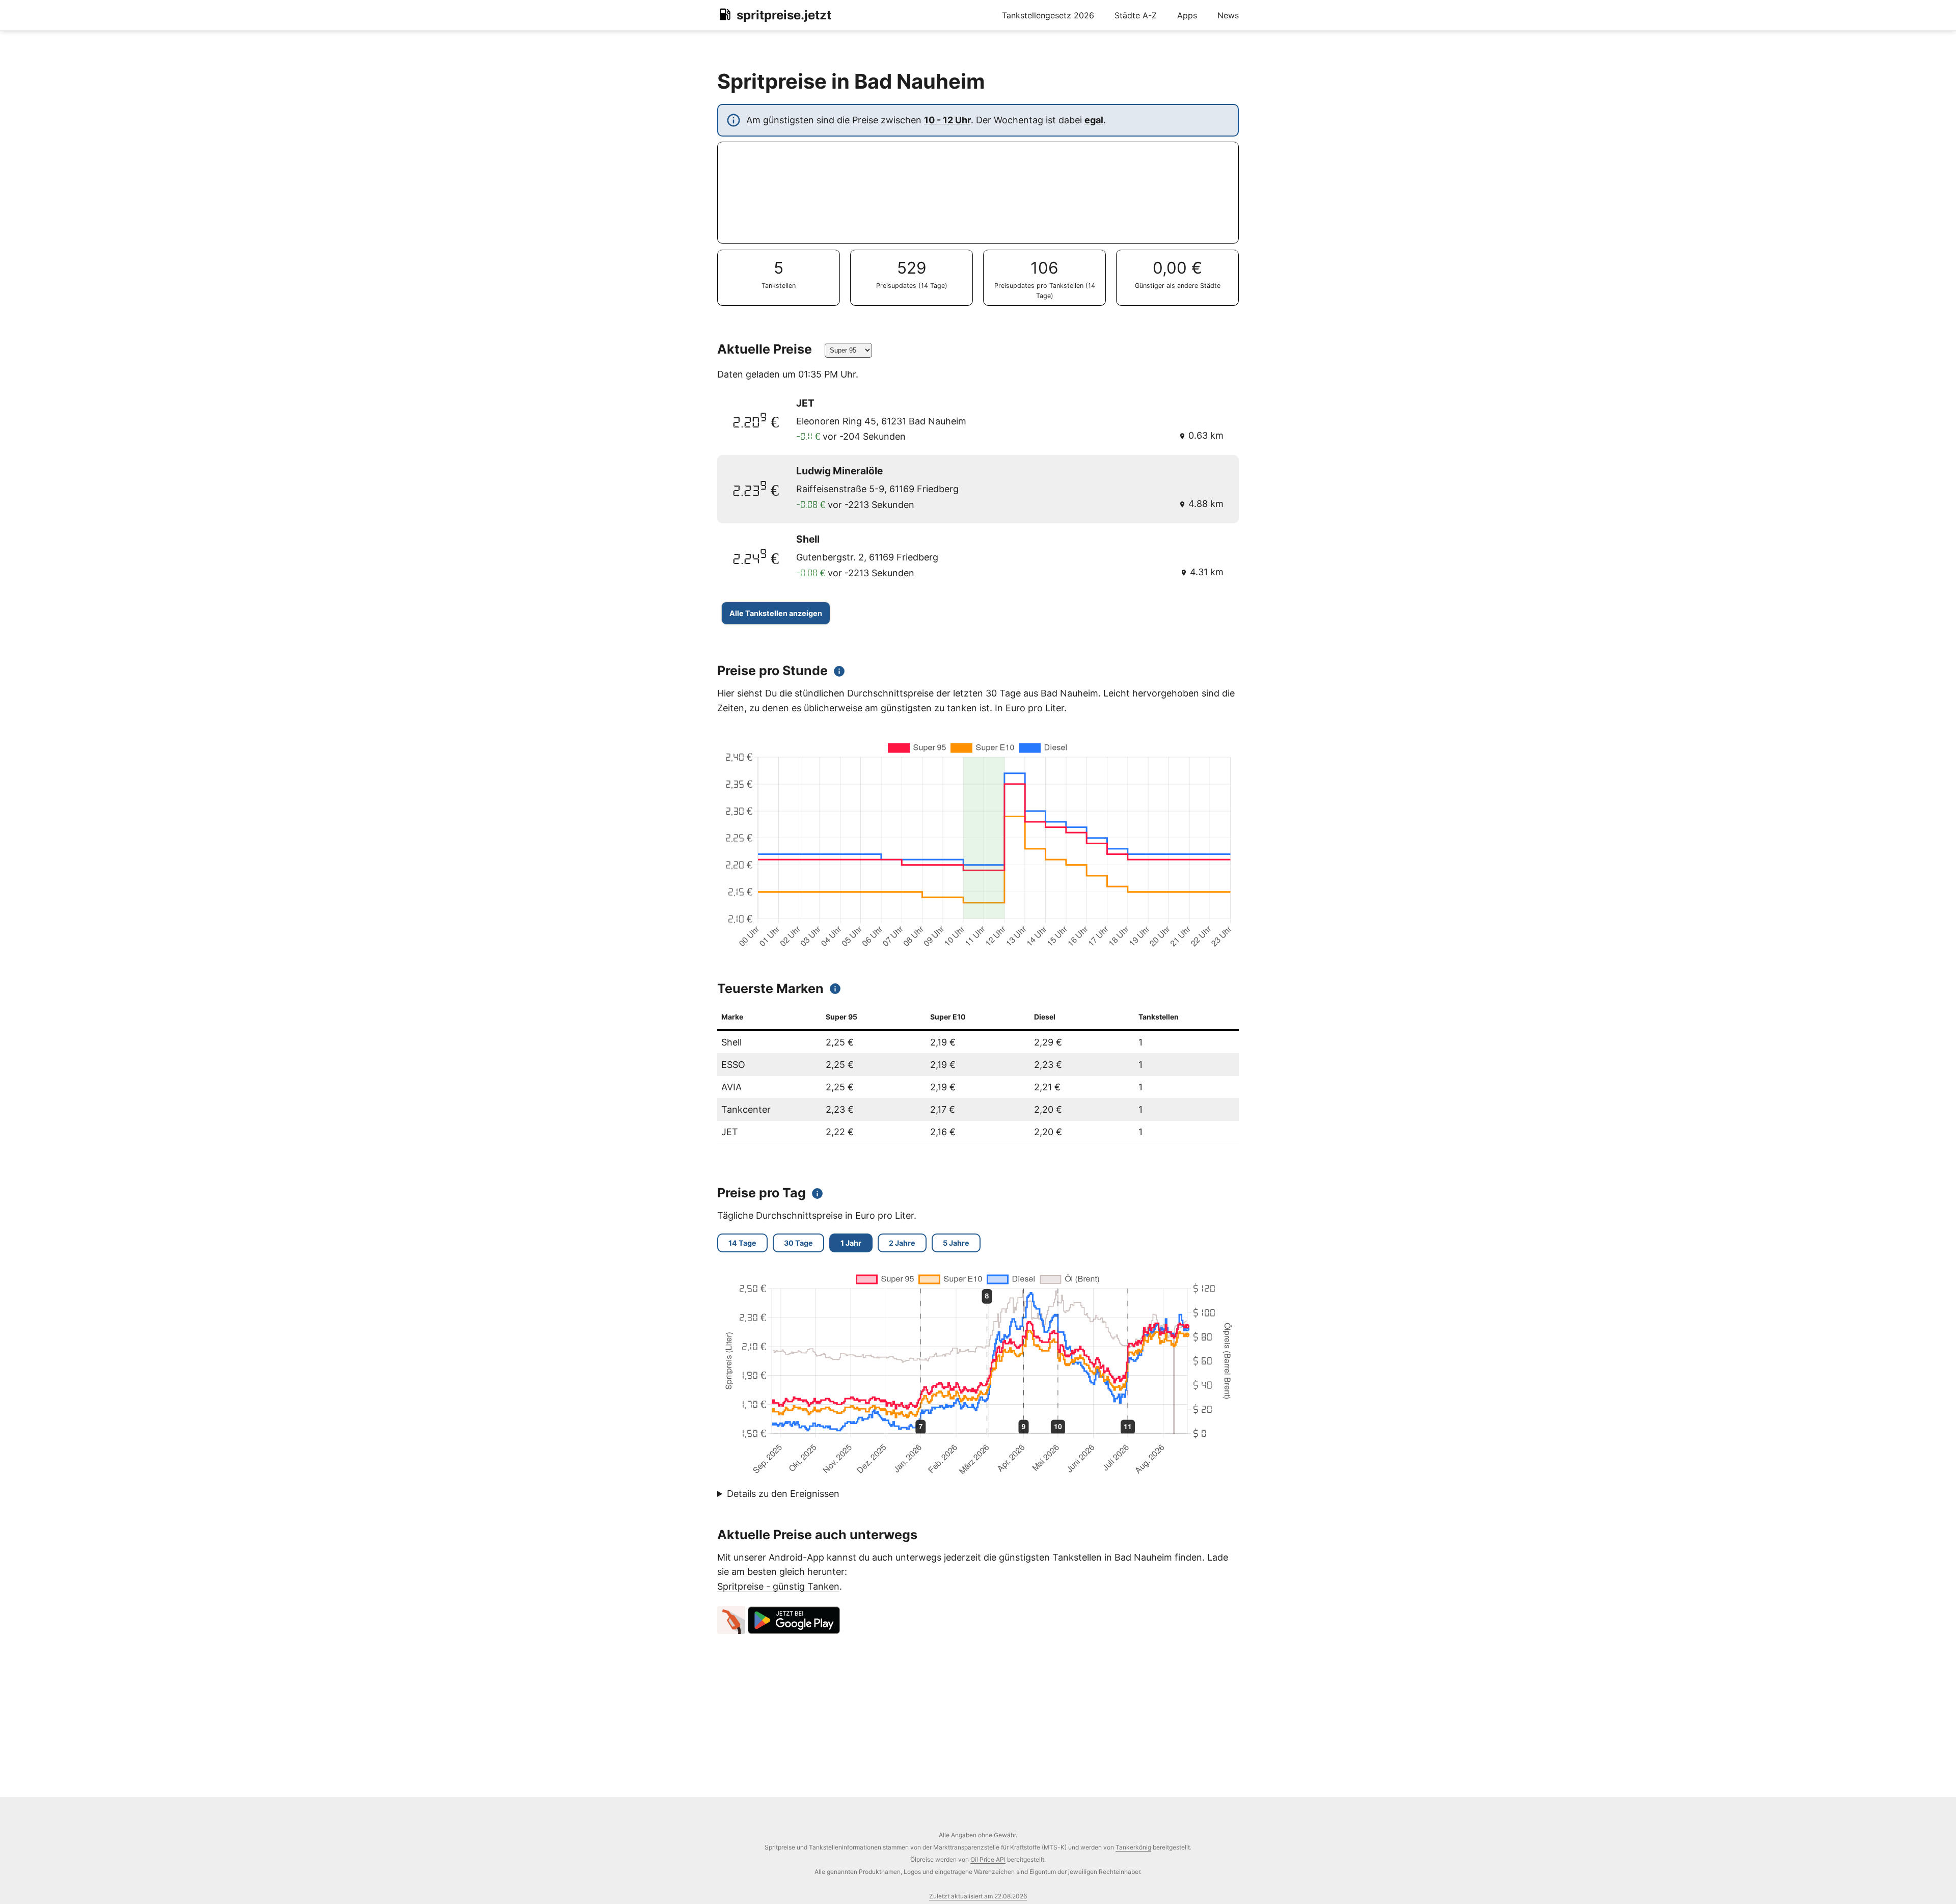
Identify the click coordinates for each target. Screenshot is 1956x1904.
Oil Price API (988, 1859)
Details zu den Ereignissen (783, 1494)
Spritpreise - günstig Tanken (778, 1586)
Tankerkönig (1133, 1847)
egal (1094, 120)
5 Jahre (956, 1243)
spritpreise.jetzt (784, 15)
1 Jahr (851, 1243)
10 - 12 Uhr (947, 120)
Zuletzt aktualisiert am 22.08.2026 (978, 1896)
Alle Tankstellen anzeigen (776, 613)
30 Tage (798, 1243)
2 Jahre (902, 1243)
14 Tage (742, 1243)
